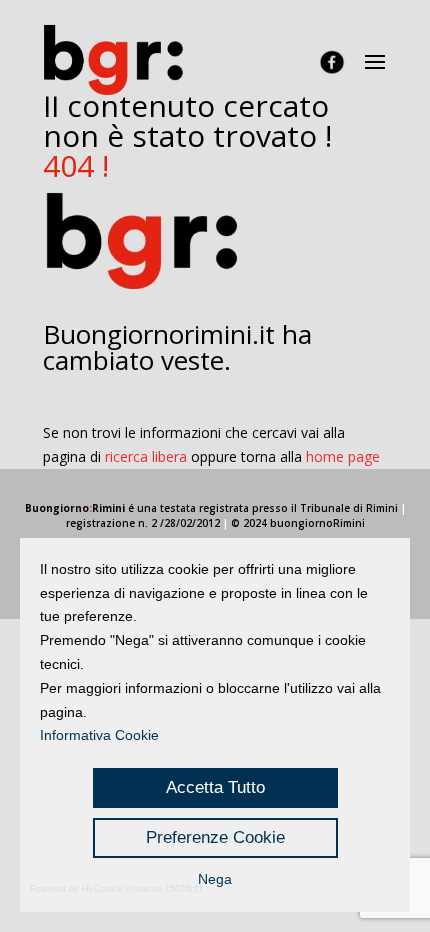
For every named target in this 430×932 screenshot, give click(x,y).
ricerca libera (146, 456)
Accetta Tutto (215, 787)
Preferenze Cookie (215, 837)
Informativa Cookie (99, 735)
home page (343, 456)
